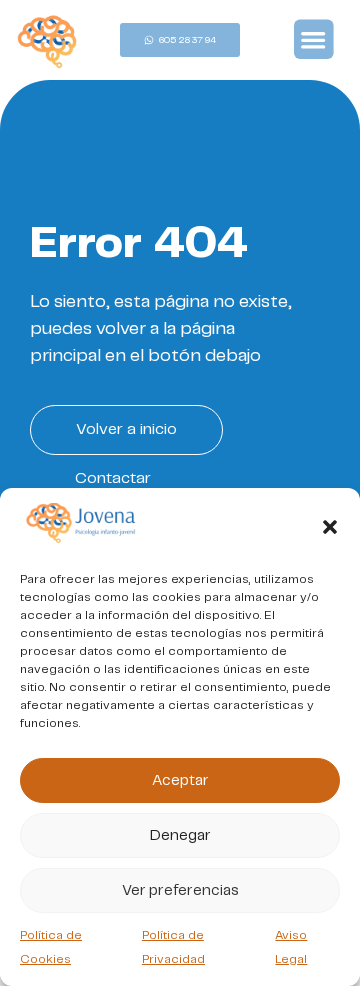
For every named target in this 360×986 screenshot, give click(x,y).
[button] (330, 527)
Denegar (180, 836)
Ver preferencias (180, 891)
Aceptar (180, 781)
